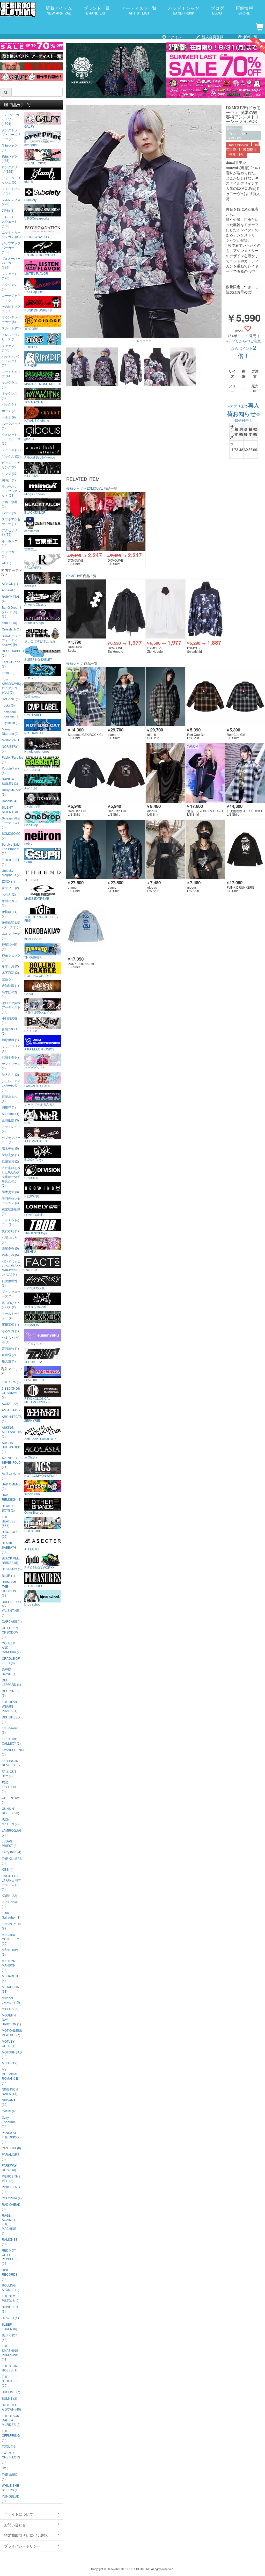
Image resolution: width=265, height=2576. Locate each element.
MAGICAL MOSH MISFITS (43, 383)
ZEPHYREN (33, 1420)
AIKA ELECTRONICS (39, 1049)
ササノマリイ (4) (11, 1048)
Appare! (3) (10, 590)
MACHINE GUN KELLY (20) (10, 1939)
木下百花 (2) (10, 972)
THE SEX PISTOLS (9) (11, 2298)
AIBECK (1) (10, 583)
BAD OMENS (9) (11, 1486)
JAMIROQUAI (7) (11, 1832)
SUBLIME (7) (11, 2392)
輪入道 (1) (9, 1361)
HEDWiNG (32, 1196)
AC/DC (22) (10, 1403)
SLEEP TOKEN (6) (9, 2326)
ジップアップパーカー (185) (11, 247)
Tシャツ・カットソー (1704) (10, 119)
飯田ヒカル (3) (10, 903)
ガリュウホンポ (35, 1306)
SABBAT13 (32, 770)
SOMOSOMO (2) (11, 836)
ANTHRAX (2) (12, 1410)
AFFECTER (32, 1549)
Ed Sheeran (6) (10, 1730)
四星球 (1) (9, 1107)
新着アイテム (59, 10)
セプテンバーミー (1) (11, 1140)
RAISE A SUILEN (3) (10, 781)
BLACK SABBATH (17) (9, 1547)
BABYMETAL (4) (11, 599)
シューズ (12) (11, 450)
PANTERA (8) (11, 2148)
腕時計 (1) (9, 480)
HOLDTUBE (33, 1530)
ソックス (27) (11, 456)
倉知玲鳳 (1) (10, 985)
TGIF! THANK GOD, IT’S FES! (41, 918)
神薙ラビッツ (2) (11, 957)
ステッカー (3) (10, 554)
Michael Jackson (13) (11, 2000)
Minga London (35, 494)
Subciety (30, 200)
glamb (29, 181)
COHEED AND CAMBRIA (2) (11, 1647)
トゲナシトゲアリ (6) (11, 1222)
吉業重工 (31, 549)
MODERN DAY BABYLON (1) (11, 2019)
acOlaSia (31, 1457)
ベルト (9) (9, 417)
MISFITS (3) (10, 2009)
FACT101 (31, 1269)
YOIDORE (31, 328)
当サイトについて (19, 2514)
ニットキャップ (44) (11, 374)
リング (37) (10, 473)
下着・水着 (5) (10, 504)
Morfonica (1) (11, 740)
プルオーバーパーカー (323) (11, 263)
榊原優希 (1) (10, 1040)
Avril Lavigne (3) (11, 1475)
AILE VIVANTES (36, 1141)
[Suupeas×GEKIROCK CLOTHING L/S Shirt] (86, 697)
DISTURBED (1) (11, 1719)
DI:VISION (31, 1178)
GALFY (29, 126)
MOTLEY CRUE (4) (9, 2043)
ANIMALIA (32, 1325)
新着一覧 (250, 37)
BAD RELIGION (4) (12, 1497)
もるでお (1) (10, 1331)
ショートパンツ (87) (11, 191)
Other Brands (34, 1512)
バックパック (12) (11, 426)
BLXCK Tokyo (34, 1159)
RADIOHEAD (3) (11, 2207)
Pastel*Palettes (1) (12, 759)
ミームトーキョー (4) (11, 1316)
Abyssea (30, 586)
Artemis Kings (34, 622)
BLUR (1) (8, 1575)
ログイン (174, 37)
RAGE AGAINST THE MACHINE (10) (9, 2224)
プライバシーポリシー (22, 2546)
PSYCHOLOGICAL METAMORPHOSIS (38, 1400)
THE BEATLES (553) (9, 1521)
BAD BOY (31, 1031)
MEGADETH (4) (11, 1978)
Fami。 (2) (9, 673)
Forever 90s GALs (37, 1086)
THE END (31, 880)
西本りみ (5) (10, 1255)
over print (31, 144)
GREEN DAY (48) (11, 1800)
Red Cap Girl (34, 292)
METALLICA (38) (10, 1989)
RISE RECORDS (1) (10, 2274)
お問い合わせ (15, 2525)
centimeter (32, 531)
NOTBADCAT (34, 733)
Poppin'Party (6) (11, 770)
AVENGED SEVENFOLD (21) (11, 1462)
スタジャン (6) (10, 287)
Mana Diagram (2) (10, 731)
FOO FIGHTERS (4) (10, 1787)
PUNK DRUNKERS (38, 310)
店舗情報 (244, 10)
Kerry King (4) (12, 1852)
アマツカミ (32, 678)
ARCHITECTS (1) (12, 1419)
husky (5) (8, 705)
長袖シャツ (234, 128)
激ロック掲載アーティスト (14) (11, 1007)
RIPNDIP (31, 365)
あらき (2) (9, 894)
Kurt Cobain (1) (10, 1904)
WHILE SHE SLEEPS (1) (10, 2487)
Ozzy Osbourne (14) (9, 2122)
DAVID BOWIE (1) (9, 1671)
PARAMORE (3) (11, 2157)
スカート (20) (11, 328)
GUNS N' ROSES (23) (10, 1811)
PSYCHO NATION (37, 236)
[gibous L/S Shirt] (165, 773)
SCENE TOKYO (35, 163)
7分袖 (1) (8, 210)
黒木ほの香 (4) (10, 994)
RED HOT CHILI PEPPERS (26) (9, 2257)
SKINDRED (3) (10, 2309)
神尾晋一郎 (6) (10, 946)
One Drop (31, 825)
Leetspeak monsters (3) (11, 714)
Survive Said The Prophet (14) (11, 849)
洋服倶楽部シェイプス (40, 1012)
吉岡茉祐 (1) (10, 1348)
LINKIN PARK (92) (11, 1926)
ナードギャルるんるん (40, 1104)
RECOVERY (33, 567)
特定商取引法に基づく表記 (26, 2535)
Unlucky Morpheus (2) (11, 873)
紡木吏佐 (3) (10, 1192)
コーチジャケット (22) (11, 297)
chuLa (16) (9, 623)
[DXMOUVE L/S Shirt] (86, 521)
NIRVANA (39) (9, 2102)
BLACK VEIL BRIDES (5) (11, 1560)
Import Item (32, 1494)
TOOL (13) (9, 2446)
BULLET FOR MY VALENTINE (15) (11, 1608)
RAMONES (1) (10, 2241)
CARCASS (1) (12, 1621)
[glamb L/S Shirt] (126, 697)
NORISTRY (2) (10, 749)
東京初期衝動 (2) (11, 1211)
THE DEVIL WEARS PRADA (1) (10, 1706)
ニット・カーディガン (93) (11, 234)
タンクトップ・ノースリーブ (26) (11, 134)
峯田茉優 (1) (10, 1324)
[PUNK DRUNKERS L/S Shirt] (245, 849)
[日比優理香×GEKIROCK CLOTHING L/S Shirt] (245, 773)
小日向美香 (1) (10, 1020)
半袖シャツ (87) (10, 147)
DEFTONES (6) (10, 1693)
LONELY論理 (34, 1214)
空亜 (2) (7, 979)
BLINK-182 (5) (12, 1569)
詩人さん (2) (10, 1074)
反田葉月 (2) (10, 1161)
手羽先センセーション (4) (11, 1200)
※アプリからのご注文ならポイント (244, 349)
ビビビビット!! (34, 1067)
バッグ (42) (10, 404)
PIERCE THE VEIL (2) (11, 2178)
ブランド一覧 (97, 10)
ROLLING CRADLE (38, 975)
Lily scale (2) (11, 723)
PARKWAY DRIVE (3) (9, 2167)
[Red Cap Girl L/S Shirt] (205, 697)
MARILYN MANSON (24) (9, 1965)
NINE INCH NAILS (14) (10, 2091)
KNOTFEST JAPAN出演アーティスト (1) (11, 1882)
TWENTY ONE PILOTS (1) (11, 2457)
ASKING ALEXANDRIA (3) (12, 1432)
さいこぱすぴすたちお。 (41, 641)
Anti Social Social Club (40, 1439)
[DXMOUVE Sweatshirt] (205, 609)
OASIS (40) (10, 2111)
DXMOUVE (234, 138)
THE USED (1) (10, 2477)
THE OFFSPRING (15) (11, 2435)
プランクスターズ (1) (11, 1294)
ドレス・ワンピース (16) (11, 337)
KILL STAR (32, 475)
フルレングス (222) (11, 202)
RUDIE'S (31, 347)
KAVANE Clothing (37, 420)
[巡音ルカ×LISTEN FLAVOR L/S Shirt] (205, 773)
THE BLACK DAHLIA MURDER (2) (11, 2420)
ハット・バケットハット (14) (11, 361)
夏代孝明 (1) (10, 1231)
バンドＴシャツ (184, 10)
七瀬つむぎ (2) (10, 1239)
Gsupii (29, 861)
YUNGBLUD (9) (11, 2498)
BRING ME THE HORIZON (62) (9, 1588)
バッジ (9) (9, 513)
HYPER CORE (35, 1288)
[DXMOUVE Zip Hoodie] (126, 609)
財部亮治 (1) (10, 1155)
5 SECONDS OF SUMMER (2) (11, 1393)
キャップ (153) (8, 347)
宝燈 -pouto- (33, 696)
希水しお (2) (10, 966)
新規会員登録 (212, 37)
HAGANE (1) (11, 699)
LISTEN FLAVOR (36, 273)
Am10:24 (31, 788)
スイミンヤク (34, 1343)
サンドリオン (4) (11, 1066)
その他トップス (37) (11, 308)
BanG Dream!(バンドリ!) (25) (11, 612)
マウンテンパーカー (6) (11, 319)
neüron (29, 843)
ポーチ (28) (10, 411)
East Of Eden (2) (11, 664)
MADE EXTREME (37, 898)
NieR (28, 1122)
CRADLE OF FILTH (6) (11, 1660)
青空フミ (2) (10, 888)
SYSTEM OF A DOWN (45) (11, 2407)
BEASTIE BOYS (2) (8, 1508)
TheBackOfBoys (36, 1233)
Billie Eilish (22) (10, 1534)
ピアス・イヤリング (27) (11, 465)
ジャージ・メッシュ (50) (11, 180)
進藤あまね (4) (10, 1098)
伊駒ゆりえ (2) (10, 914)
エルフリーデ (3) (11, 935)
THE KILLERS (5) (12, 1861)
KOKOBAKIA (33, 939)
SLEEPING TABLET (38, 659)
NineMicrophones (37, 751)
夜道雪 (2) (9, 1355)
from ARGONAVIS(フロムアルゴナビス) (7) (12, 686)
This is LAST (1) (11, 862)
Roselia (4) (10, 801)
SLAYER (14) (11, 2318)
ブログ (217, 10)
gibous (29, 439)
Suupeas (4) (10, 1113)
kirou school (33, 1604)
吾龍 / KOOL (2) (10, 1031)
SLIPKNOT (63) (9, 2337)
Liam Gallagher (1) (11, 1915)
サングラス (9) (10, 384)
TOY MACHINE (35, 402)
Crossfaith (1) (11, 629)
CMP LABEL (33, 714)
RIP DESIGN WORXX (39, 1567)
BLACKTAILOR (35, 512)
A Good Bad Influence (40, 457)
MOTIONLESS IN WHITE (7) (12, 2033)
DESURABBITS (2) (12, 653)
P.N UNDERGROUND (40, 255)
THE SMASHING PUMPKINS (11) (10, 2353)
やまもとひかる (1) (11, 1339)
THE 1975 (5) (11, 1382)
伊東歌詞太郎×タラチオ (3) (11, 925)
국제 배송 (236, 154)
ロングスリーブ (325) (11, 169)
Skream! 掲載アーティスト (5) (11, 822)
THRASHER (33, 957)
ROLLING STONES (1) (10, 2287)
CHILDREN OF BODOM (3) (10, 1632)
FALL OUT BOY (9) (9, 1774)
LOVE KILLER (34, 1380)
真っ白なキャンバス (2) (11, 1305)
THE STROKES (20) (9, 2381)
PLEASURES (34, 1586)
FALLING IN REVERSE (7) (12, 1763)
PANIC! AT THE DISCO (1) (10, 2137)
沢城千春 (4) (10, 1057)
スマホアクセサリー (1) (11, 521)
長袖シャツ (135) (10, 158)
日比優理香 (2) (10, 1283)
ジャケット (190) (10, 276)
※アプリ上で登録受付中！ (243, 413)
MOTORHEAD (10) (12, 2054)
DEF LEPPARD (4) (11, 1682)
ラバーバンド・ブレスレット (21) (11, 491)
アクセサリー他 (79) (11, 532)
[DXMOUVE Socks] (86, 609)
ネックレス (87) (10, 395)
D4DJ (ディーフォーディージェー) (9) (11, 640)
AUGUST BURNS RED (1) (11, 1447)
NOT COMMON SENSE (41, 1475)
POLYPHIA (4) (12, 2198)
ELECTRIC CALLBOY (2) (11, 1741)
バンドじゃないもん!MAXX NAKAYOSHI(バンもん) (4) (12, 1268)
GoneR (29, 994)
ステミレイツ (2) (11, 1129)
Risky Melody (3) (11, 792)
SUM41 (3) (9, 2398)
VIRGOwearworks (37, 218)
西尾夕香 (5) (10, 1248)
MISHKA (30, 1251)
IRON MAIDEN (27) (11, 1822)
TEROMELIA (33, 1361)
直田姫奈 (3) (10, 1120)
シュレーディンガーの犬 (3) (11, 1085)
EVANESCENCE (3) (12, 1752)
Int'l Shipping (238, 145)
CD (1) (6, 563)
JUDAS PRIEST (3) (10, 1843)
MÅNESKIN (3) (10, 1952)
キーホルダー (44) (11, 543)
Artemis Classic (35, 604)
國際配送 (250, 150)
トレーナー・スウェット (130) (11, 221)
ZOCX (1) (8, 881)
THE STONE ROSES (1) (11, 2368)
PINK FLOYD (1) (11, 2189)
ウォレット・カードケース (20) (11, 439)
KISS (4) (8, 1869)
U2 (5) (6, 2468)
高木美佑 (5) (10, 1148)
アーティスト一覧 (139, 10)
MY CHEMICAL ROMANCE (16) (10, 2076)
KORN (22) (9, 1895)
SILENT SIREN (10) (10, 809)
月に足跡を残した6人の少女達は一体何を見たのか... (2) (11, 1176)
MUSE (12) (10, 2063)
